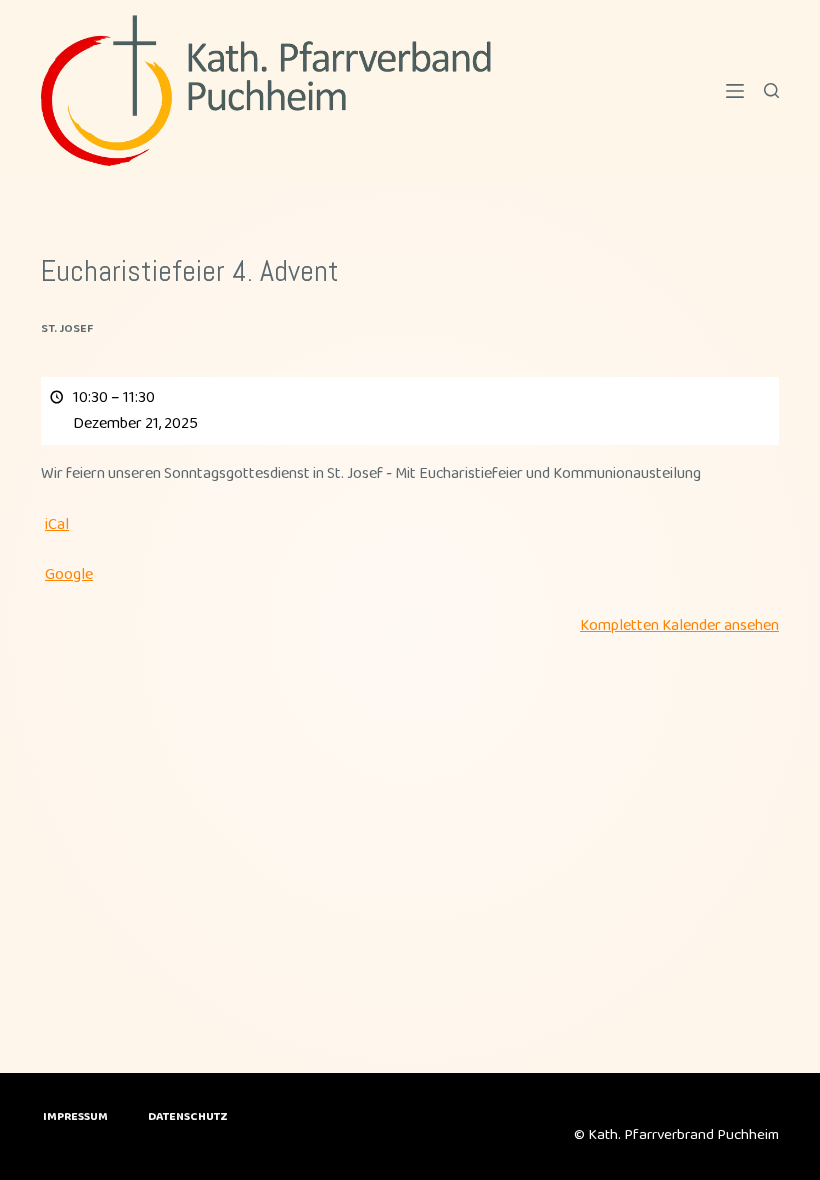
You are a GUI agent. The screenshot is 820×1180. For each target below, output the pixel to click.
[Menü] (735, 91)
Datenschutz (188, 1117)
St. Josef (67, 328)
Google (69, 574)
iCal (57, 524)
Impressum (75, 1117)
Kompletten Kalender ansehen (679, 625)
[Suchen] (771, 90)
